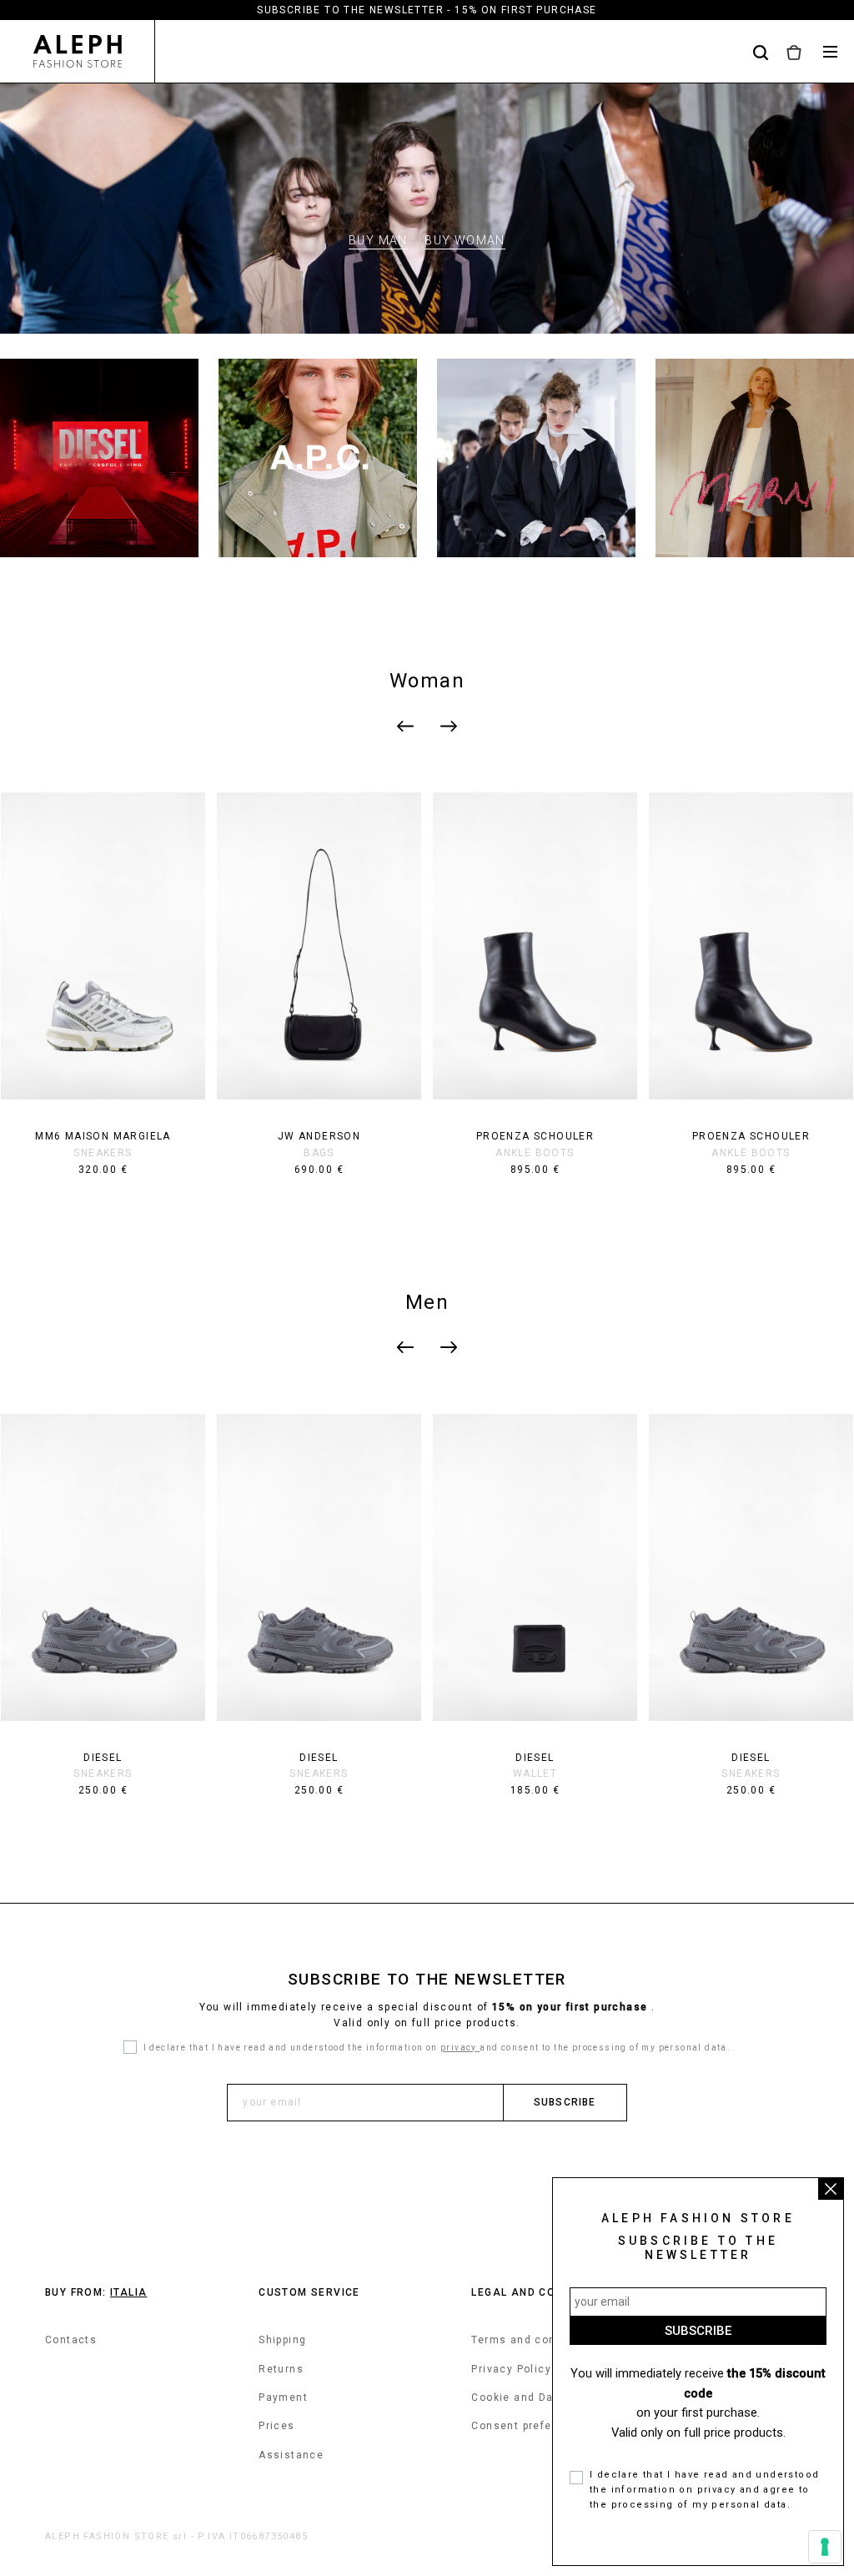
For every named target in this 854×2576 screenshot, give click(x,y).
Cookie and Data (518, 2397)
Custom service (309, 2292)
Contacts (71, 2340)
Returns (281, 2369)
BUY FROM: (96, 2292)
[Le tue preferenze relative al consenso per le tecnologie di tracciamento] (825, 2547)
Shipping (282, 2340)
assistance (291, 2455)
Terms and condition (530, 2340)
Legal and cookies (530, 2292)
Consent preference (527, 2426)
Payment (283, 2397)
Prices (276, 2426)
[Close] (831, 2189)
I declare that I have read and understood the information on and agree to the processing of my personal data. (704, 2489)
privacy (460, 2048)
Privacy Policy (511, 2369)
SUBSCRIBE (565, 2102)
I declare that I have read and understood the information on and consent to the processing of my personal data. (437, 2048)
